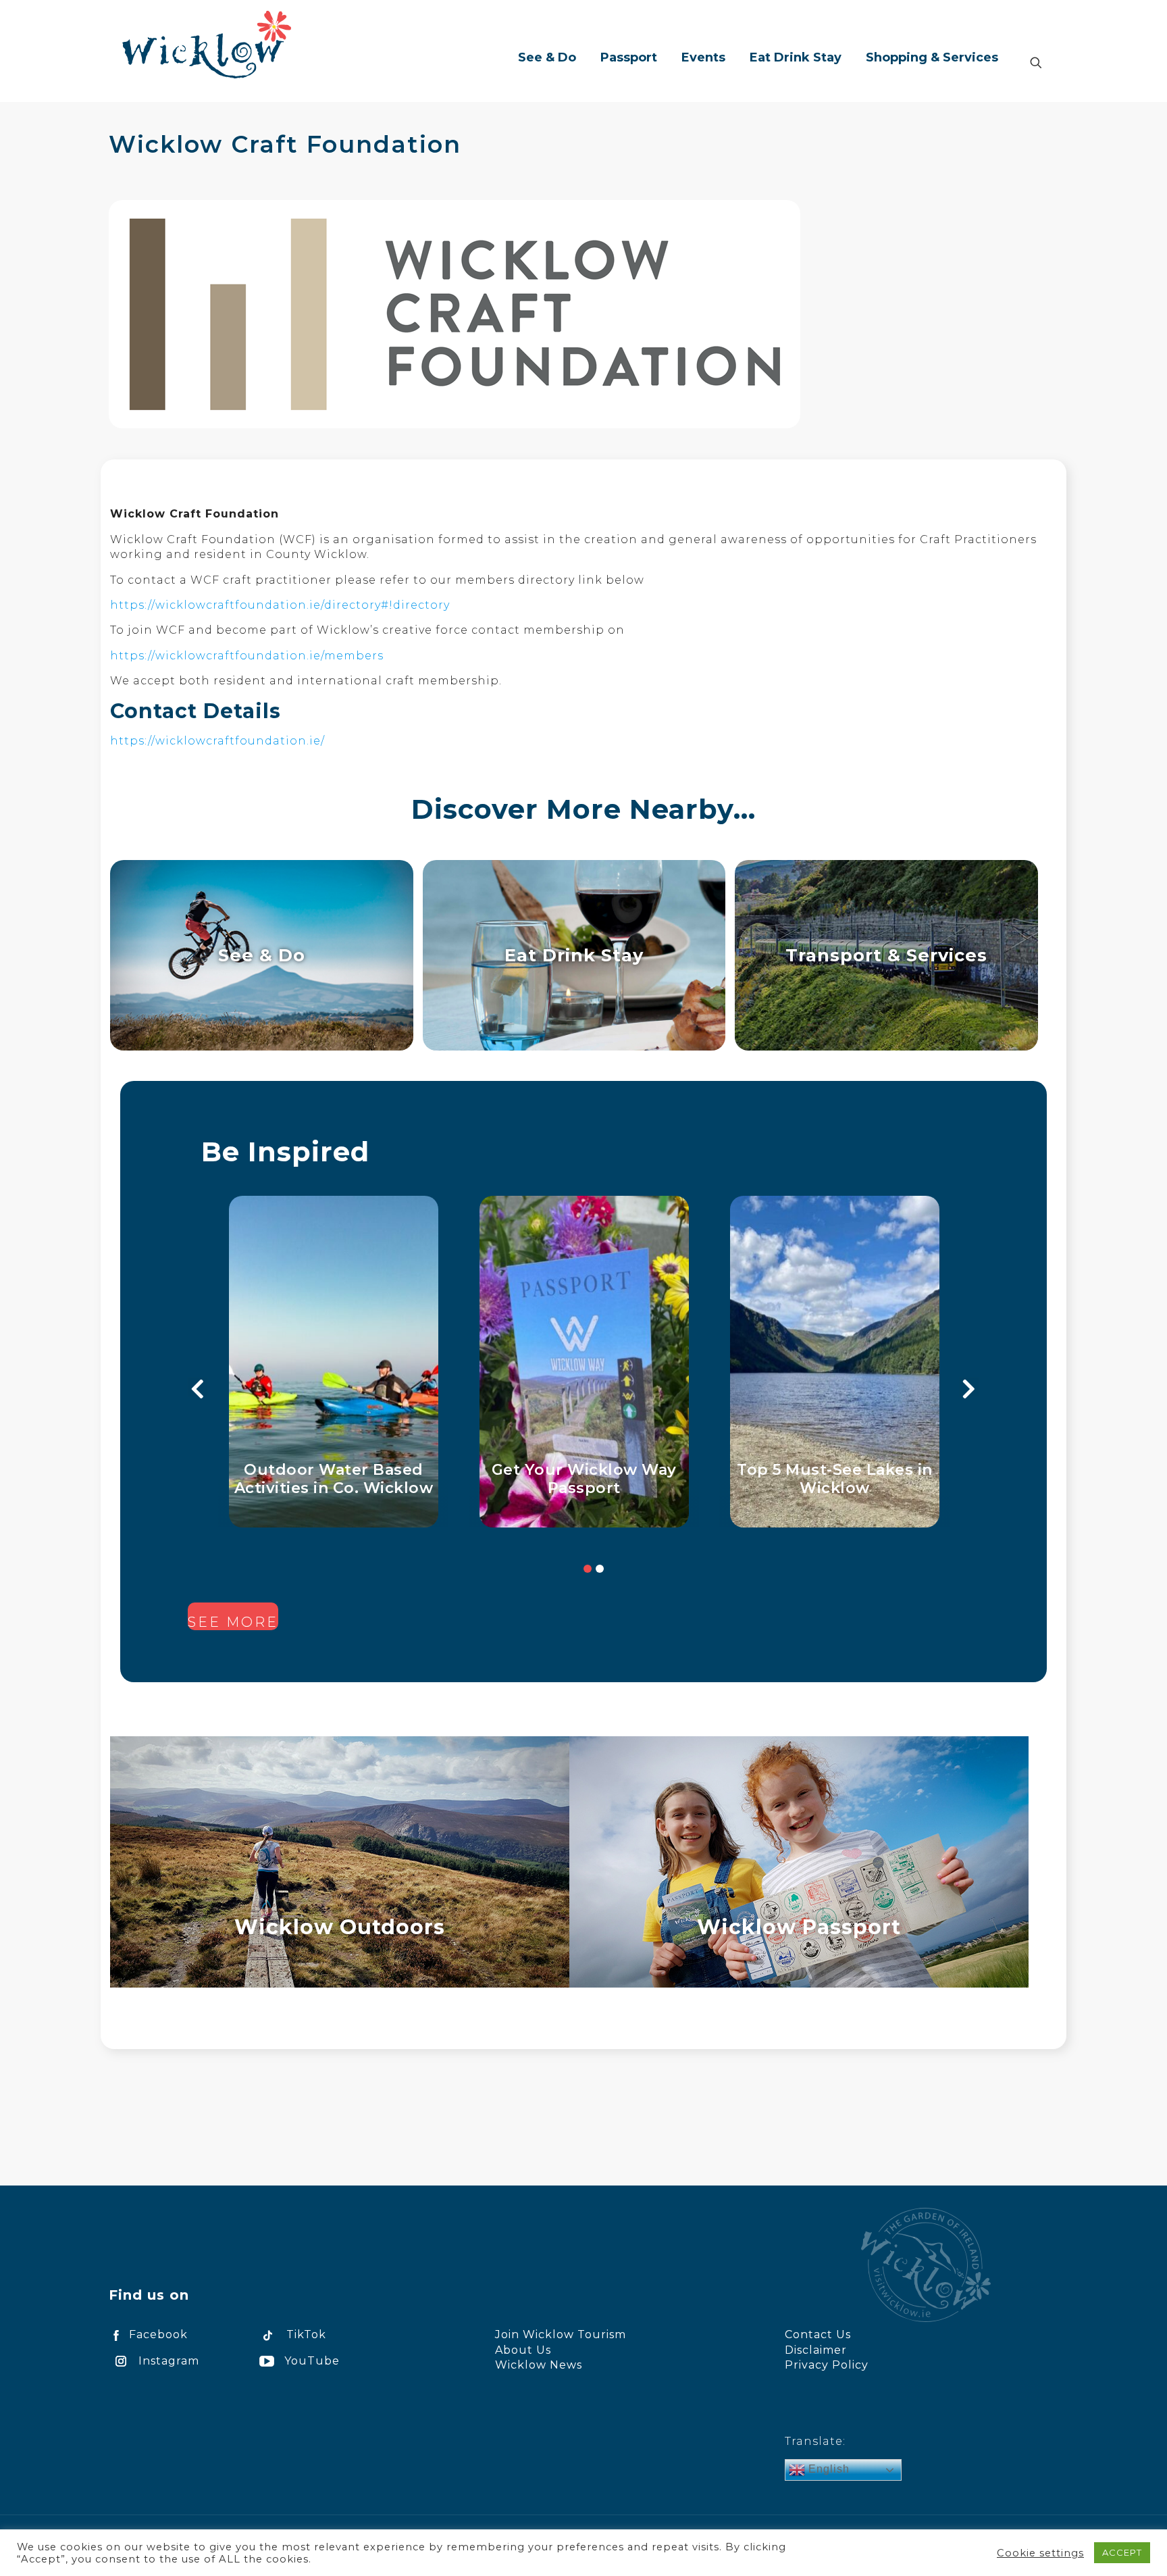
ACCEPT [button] (1122, 2552)
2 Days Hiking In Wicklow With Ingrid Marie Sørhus (584, 1479)
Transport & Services (886, 955)
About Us (523, 2350)
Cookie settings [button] (1040, 2553)
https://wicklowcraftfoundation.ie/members (247, 656)
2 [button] (600, 1569)
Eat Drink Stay (574, 955)
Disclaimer (816, 2350)
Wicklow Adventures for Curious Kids (334, 1479)
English (827, 2469)
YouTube (312, 2361)
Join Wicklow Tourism (561, 2334)
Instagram (169, 2361)
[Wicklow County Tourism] (207, 44)
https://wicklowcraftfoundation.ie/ (217, 741)
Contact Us (818, 2334)
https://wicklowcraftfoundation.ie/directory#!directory (280, 605)
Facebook (158, 2334)
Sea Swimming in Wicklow (835, 1479)
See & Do (262, 955)
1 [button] (588, 1569)
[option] (333, 1362)
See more (233, 1622)
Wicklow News (539, 2365)
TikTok (306, 2334)
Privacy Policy (827, 2365)
